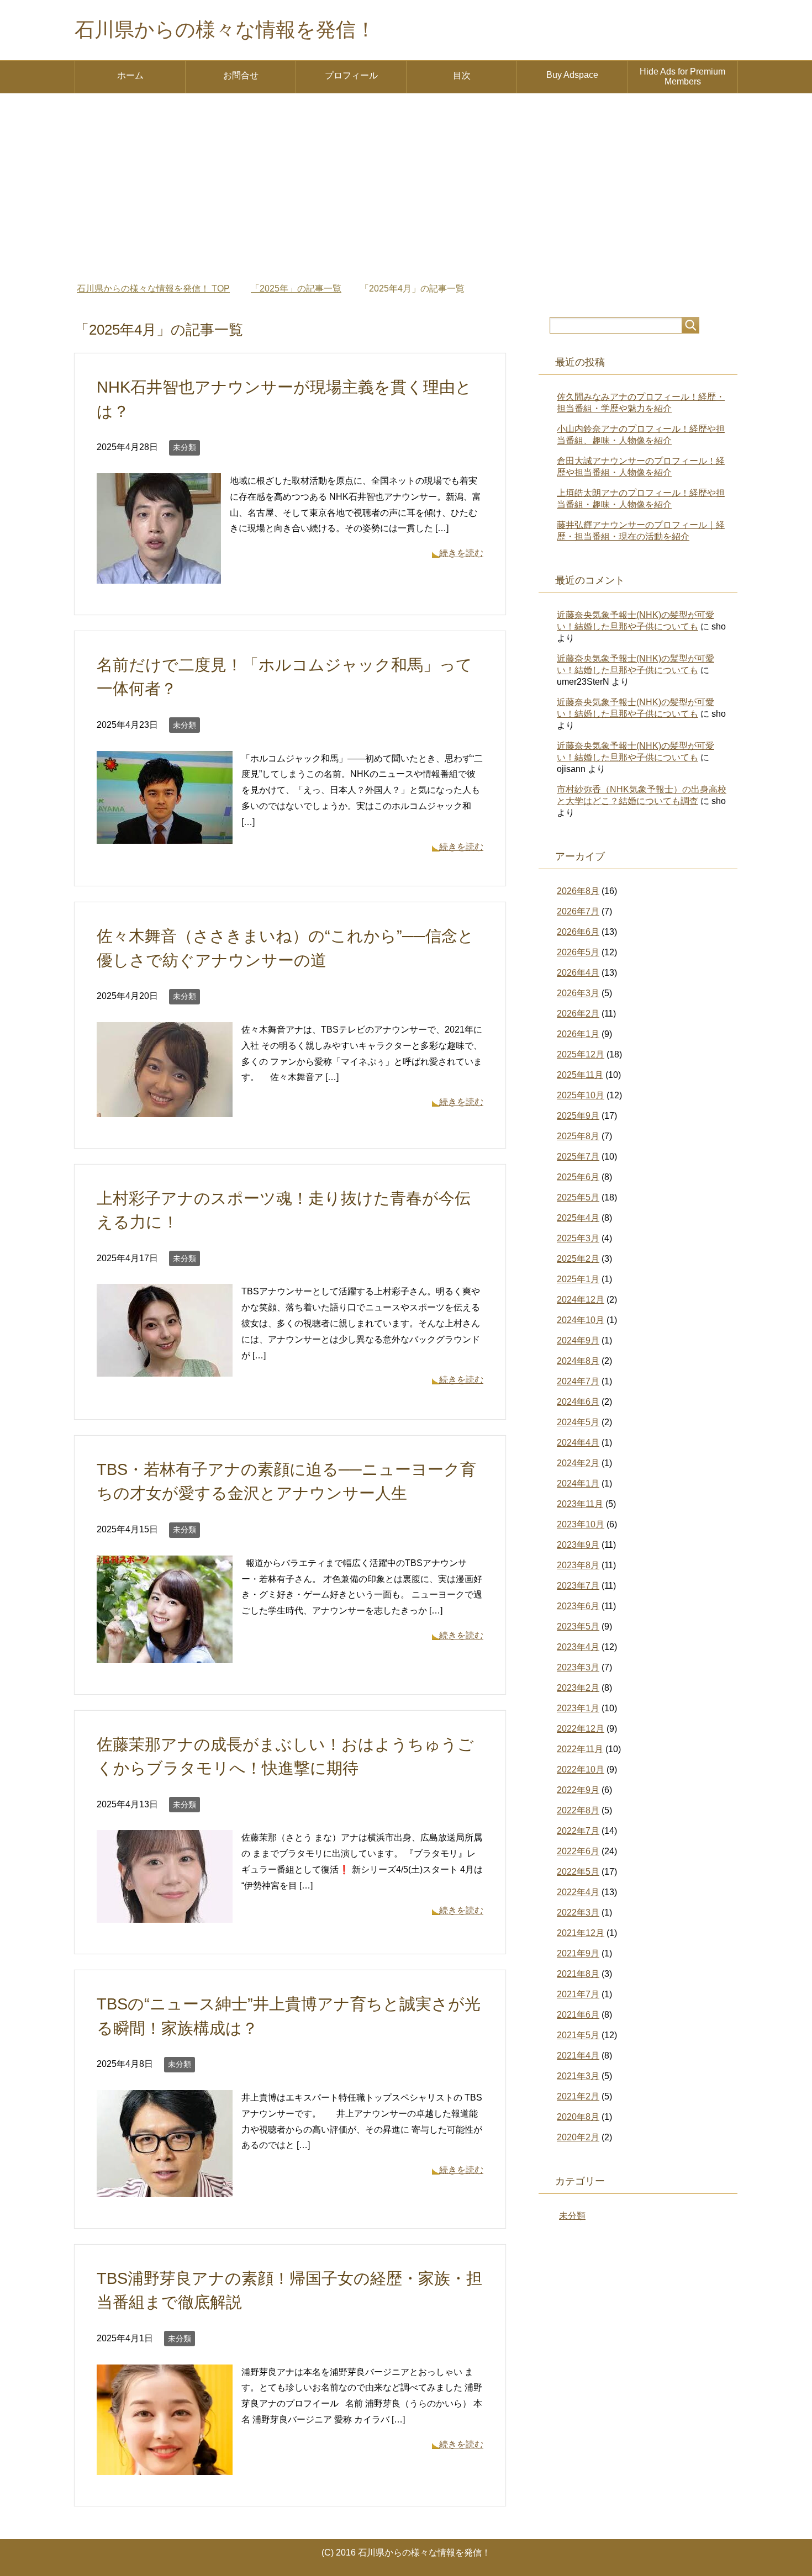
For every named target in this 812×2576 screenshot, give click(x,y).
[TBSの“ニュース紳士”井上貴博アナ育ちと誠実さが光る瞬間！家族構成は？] (165, 2189)
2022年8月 (578, 1810)
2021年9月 (578, 1953)
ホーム (130, 75)
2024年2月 (578, 1463)
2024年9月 (578, 1340)
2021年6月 (578, 2015)
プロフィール (351, 75)
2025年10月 (581, 1095)
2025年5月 (578, 1197)
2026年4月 (578, 973)
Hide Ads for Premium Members (682, 76)
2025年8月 (578, 1136)
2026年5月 (578, 952)
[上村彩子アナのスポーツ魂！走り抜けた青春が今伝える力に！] (165, 1369)
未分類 (184, 447)
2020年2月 (578, 2137)
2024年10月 (581, 1320)
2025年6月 (578, 1177)
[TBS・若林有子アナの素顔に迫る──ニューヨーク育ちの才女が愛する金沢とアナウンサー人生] (165, 1655)
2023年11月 (580, 1504)
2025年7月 (578, 1157)
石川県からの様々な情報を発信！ (225, 30)
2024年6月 (578, 1402)
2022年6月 (578, 1851)
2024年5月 (578, 1422)
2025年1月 (578, 1279)
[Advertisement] (406, 188)
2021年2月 (578, 2096)
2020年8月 (578, 2117)
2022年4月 (578, 1892)
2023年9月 (578, 1545)
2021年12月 (581, 1933)
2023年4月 (578, 1647)
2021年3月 (578, 2076)
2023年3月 (578, 1667)
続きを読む (461, 553)
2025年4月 (578, 1218)
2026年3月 (578, 993)
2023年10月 (581, 1524)
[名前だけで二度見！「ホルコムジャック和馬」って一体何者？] (165, 835)
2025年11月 (580, 1075)
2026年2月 (578, 1014)
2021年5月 (578, 2035)
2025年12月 (581, 1054)
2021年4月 (578, 2056)
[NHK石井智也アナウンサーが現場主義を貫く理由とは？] (159, 575)
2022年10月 (581, 1770)
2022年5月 (578, 1872)
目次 (462, 75)
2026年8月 (578, 891)
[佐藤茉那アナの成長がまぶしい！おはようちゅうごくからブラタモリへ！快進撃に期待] (165, 1915)
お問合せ (241, 75)
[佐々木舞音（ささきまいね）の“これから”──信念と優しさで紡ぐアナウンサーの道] (165, 1109)
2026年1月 (578, 1034)
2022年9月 (578, 1790)
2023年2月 (578, 1688)
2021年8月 (578, 1974)
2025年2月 (578, 1259)
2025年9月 (578, 1116)
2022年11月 (580, 1749)
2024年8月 (578, 1361)
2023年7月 (578, 1586)
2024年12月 (581, 1300)
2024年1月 (578, 1483)
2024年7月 (578, 1381)
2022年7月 (578, 1831)
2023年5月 (578, 1626)
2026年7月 (578, 911)
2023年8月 (578, 1565)
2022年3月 (578, 1913)
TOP (153, 289)
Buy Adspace (572, 75)
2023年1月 (578, 1708)
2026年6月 (578, 932)
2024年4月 (578, 1443)
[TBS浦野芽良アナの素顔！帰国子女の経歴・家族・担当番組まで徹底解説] (165, 2466)
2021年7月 (578, 1994)
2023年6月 (578, 1606)
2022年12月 (581, 1729)
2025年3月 (578, 1238)
